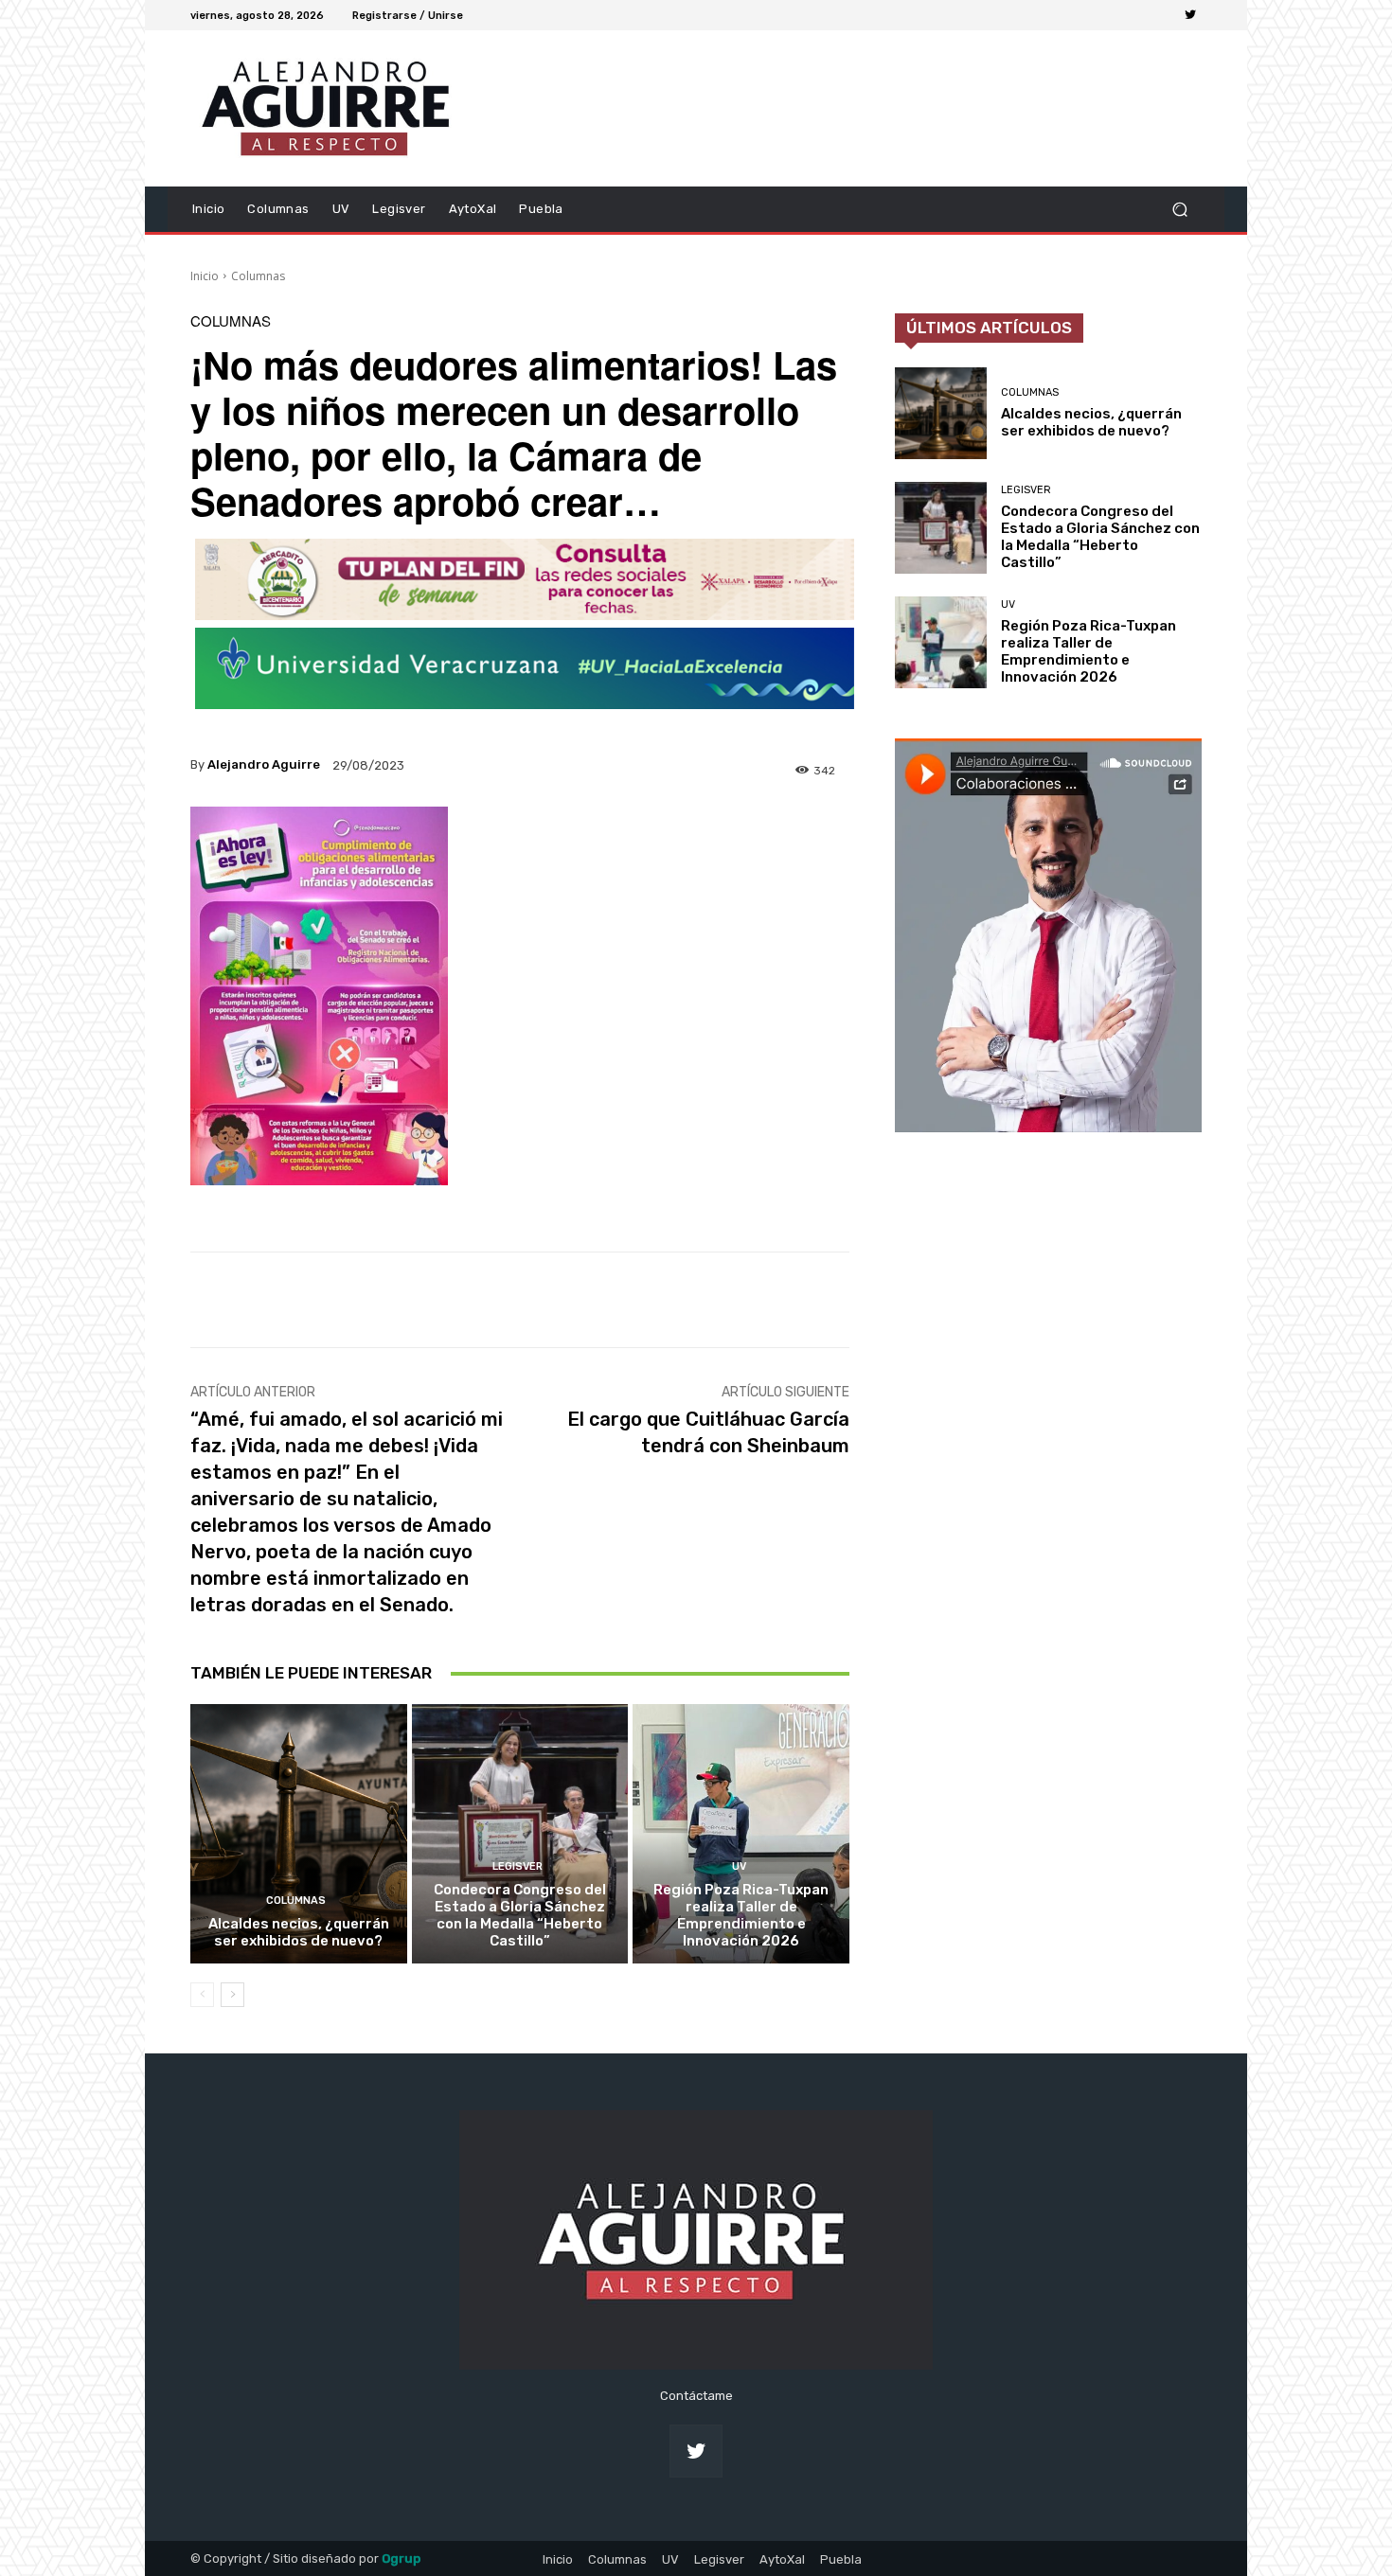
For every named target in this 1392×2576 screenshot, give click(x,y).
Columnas (258, 276)
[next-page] (232, 1995)
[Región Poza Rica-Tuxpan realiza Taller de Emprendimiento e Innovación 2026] (741, 1834)
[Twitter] (1190, 15)
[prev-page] (202, 1995)
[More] (817, 1300)
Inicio (205, 276)
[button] (1179, 209)
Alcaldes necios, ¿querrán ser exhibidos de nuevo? (299, 1932)
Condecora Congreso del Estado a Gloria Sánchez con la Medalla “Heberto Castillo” (520, 1915)
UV (739, 1866)
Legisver (518, 1866)
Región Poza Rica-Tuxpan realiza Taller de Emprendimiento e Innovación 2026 (741, 1915)
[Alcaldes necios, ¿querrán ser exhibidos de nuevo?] (299, 1834)
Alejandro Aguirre (264, 764)
